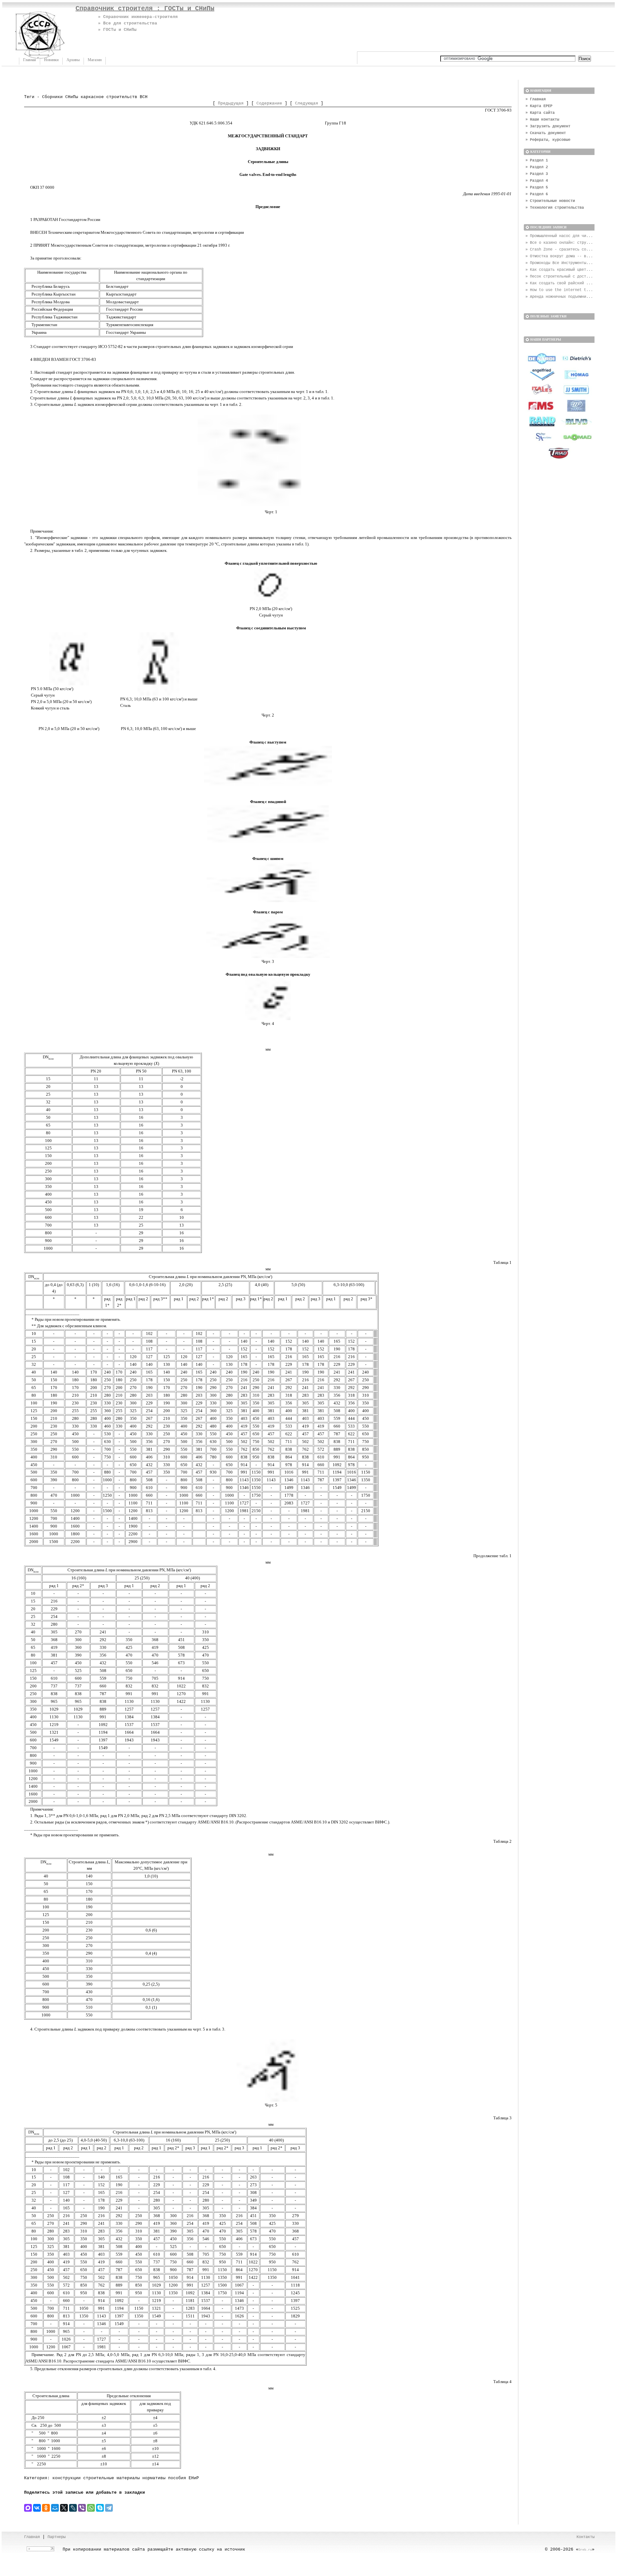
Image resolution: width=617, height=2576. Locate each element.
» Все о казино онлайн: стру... (559, 243)
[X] (64, 2508)
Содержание (269, 103)
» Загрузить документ (548, 126)
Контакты (586, 2537)
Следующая (307, 103)
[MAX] (28, 2508)
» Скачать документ (546, 133)
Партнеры (57, 2537)
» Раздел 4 (537, 181)
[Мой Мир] (55, 2508)
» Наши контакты (542, 120)
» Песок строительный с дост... (559, 277)
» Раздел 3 (537, 174)
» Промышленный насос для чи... (559, 236)
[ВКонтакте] (37, 2508)
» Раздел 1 (537, 160)
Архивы (73, 60)
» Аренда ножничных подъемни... (559, 297)
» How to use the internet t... (559, 290)
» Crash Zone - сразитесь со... (559, 250)
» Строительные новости (550, 201)
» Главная (536, 99)
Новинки (51, 60)
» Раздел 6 (537, 194)
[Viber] (82, 2508)
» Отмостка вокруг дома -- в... (559, 256)
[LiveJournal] (73, 2508)
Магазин (95, 60)
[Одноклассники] (46, 2508)
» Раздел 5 (537, 187)
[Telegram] (109, 2508)
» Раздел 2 (537, 167)
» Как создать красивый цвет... (559, 270)
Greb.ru (585, 2550)
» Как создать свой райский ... (559, 283)
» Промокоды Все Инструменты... (559, 263)
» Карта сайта (540, 113)
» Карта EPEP (539, 106)
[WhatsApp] (91, 2508)
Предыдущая (231, 103)
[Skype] (100, 2508)
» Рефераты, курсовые (548, 140)
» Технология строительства (555, 208)
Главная (30, 60)
